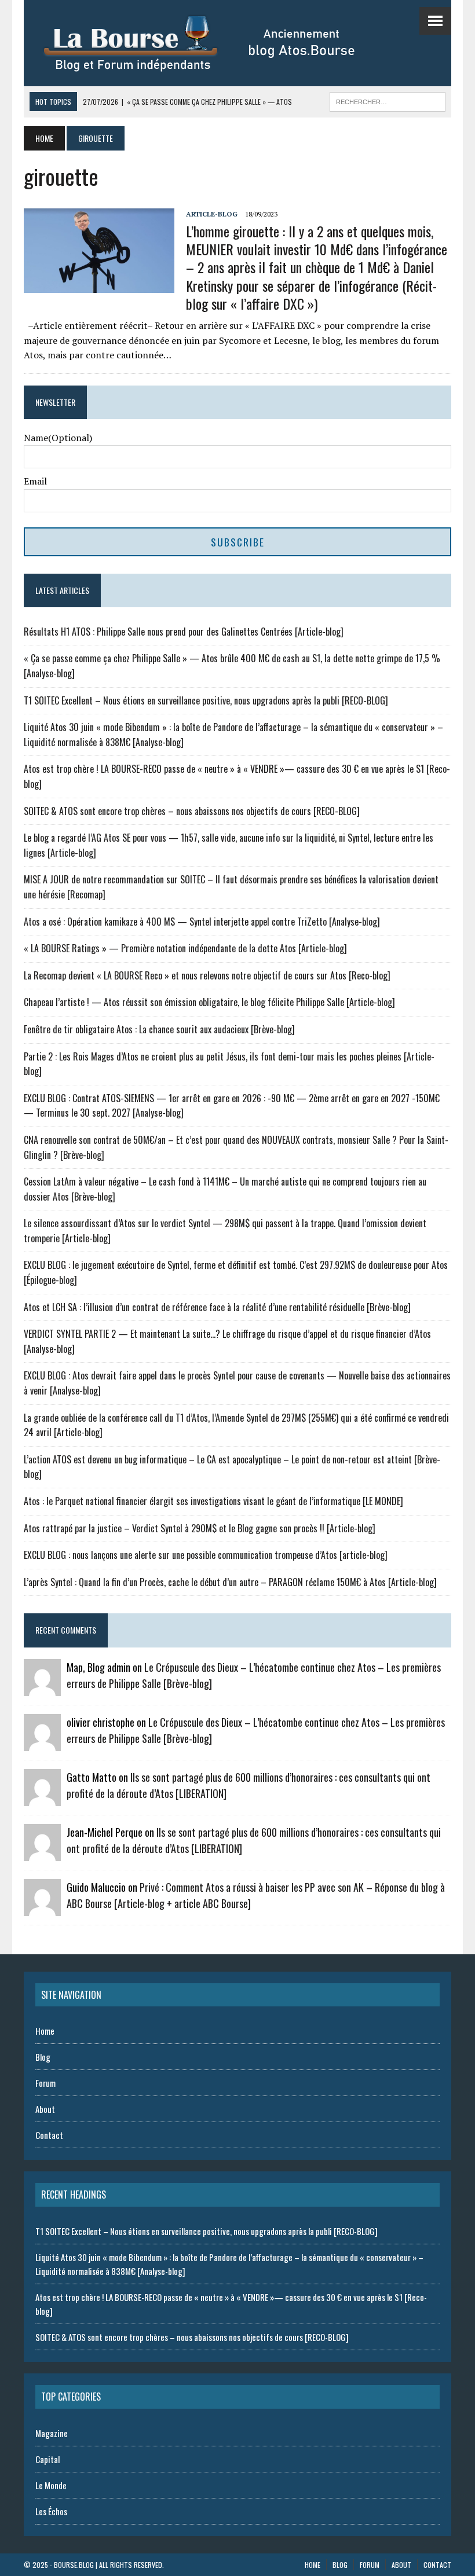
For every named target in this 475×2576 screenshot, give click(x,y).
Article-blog (212, 214)
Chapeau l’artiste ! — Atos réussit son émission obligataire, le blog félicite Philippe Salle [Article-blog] (209, 1002)
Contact (49, 2135)
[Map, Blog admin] (42, 1688)
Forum (45, 2083)
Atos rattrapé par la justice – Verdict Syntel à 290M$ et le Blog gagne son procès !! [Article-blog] (200, 1528)
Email (35, 481)
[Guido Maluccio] (42, 1908)
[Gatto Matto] (42, 1798)
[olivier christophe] (42, 1743)
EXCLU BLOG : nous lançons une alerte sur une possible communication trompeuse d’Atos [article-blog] (206, 1555)
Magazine (52, 2433)
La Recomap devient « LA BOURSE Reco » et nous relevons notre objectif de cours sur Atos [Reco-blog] (207, 975)
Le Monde (51, 2485)
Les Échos (51, 2511)
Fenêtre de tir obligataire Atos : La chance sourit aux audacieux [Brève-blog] (159, 1029)
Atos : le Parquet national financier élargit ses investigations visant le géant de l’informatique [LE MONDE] (213, 1501)
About (45, 2109)
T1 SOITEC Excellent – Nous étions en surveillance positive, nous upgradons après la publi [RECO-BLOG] (206, 700)
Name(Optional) (58, 438)
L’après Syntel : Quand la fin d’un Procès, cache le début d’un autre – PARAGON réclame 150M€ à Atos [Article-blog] (230, 1582)
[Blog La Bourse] (212, 43)
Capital (47, 2459)
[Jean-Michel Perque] (42, 1853)
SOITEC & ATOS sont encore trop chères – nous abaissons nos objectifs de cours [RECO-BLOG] (192, 811)
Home (45, 2031)
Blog (43, 2057)
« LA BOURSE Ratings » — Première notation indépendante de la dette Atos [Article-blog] (185, 948)
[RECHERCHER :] (388, 100)
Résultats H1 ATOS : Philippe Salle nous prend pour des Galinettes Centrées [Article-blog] (184, 632)
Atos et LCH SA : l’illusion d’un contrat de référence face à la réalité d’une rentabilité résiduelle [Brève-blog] (217, 1307)
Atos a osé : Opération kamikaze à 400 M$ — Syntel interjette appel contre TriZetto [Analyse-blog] (202, 922)
